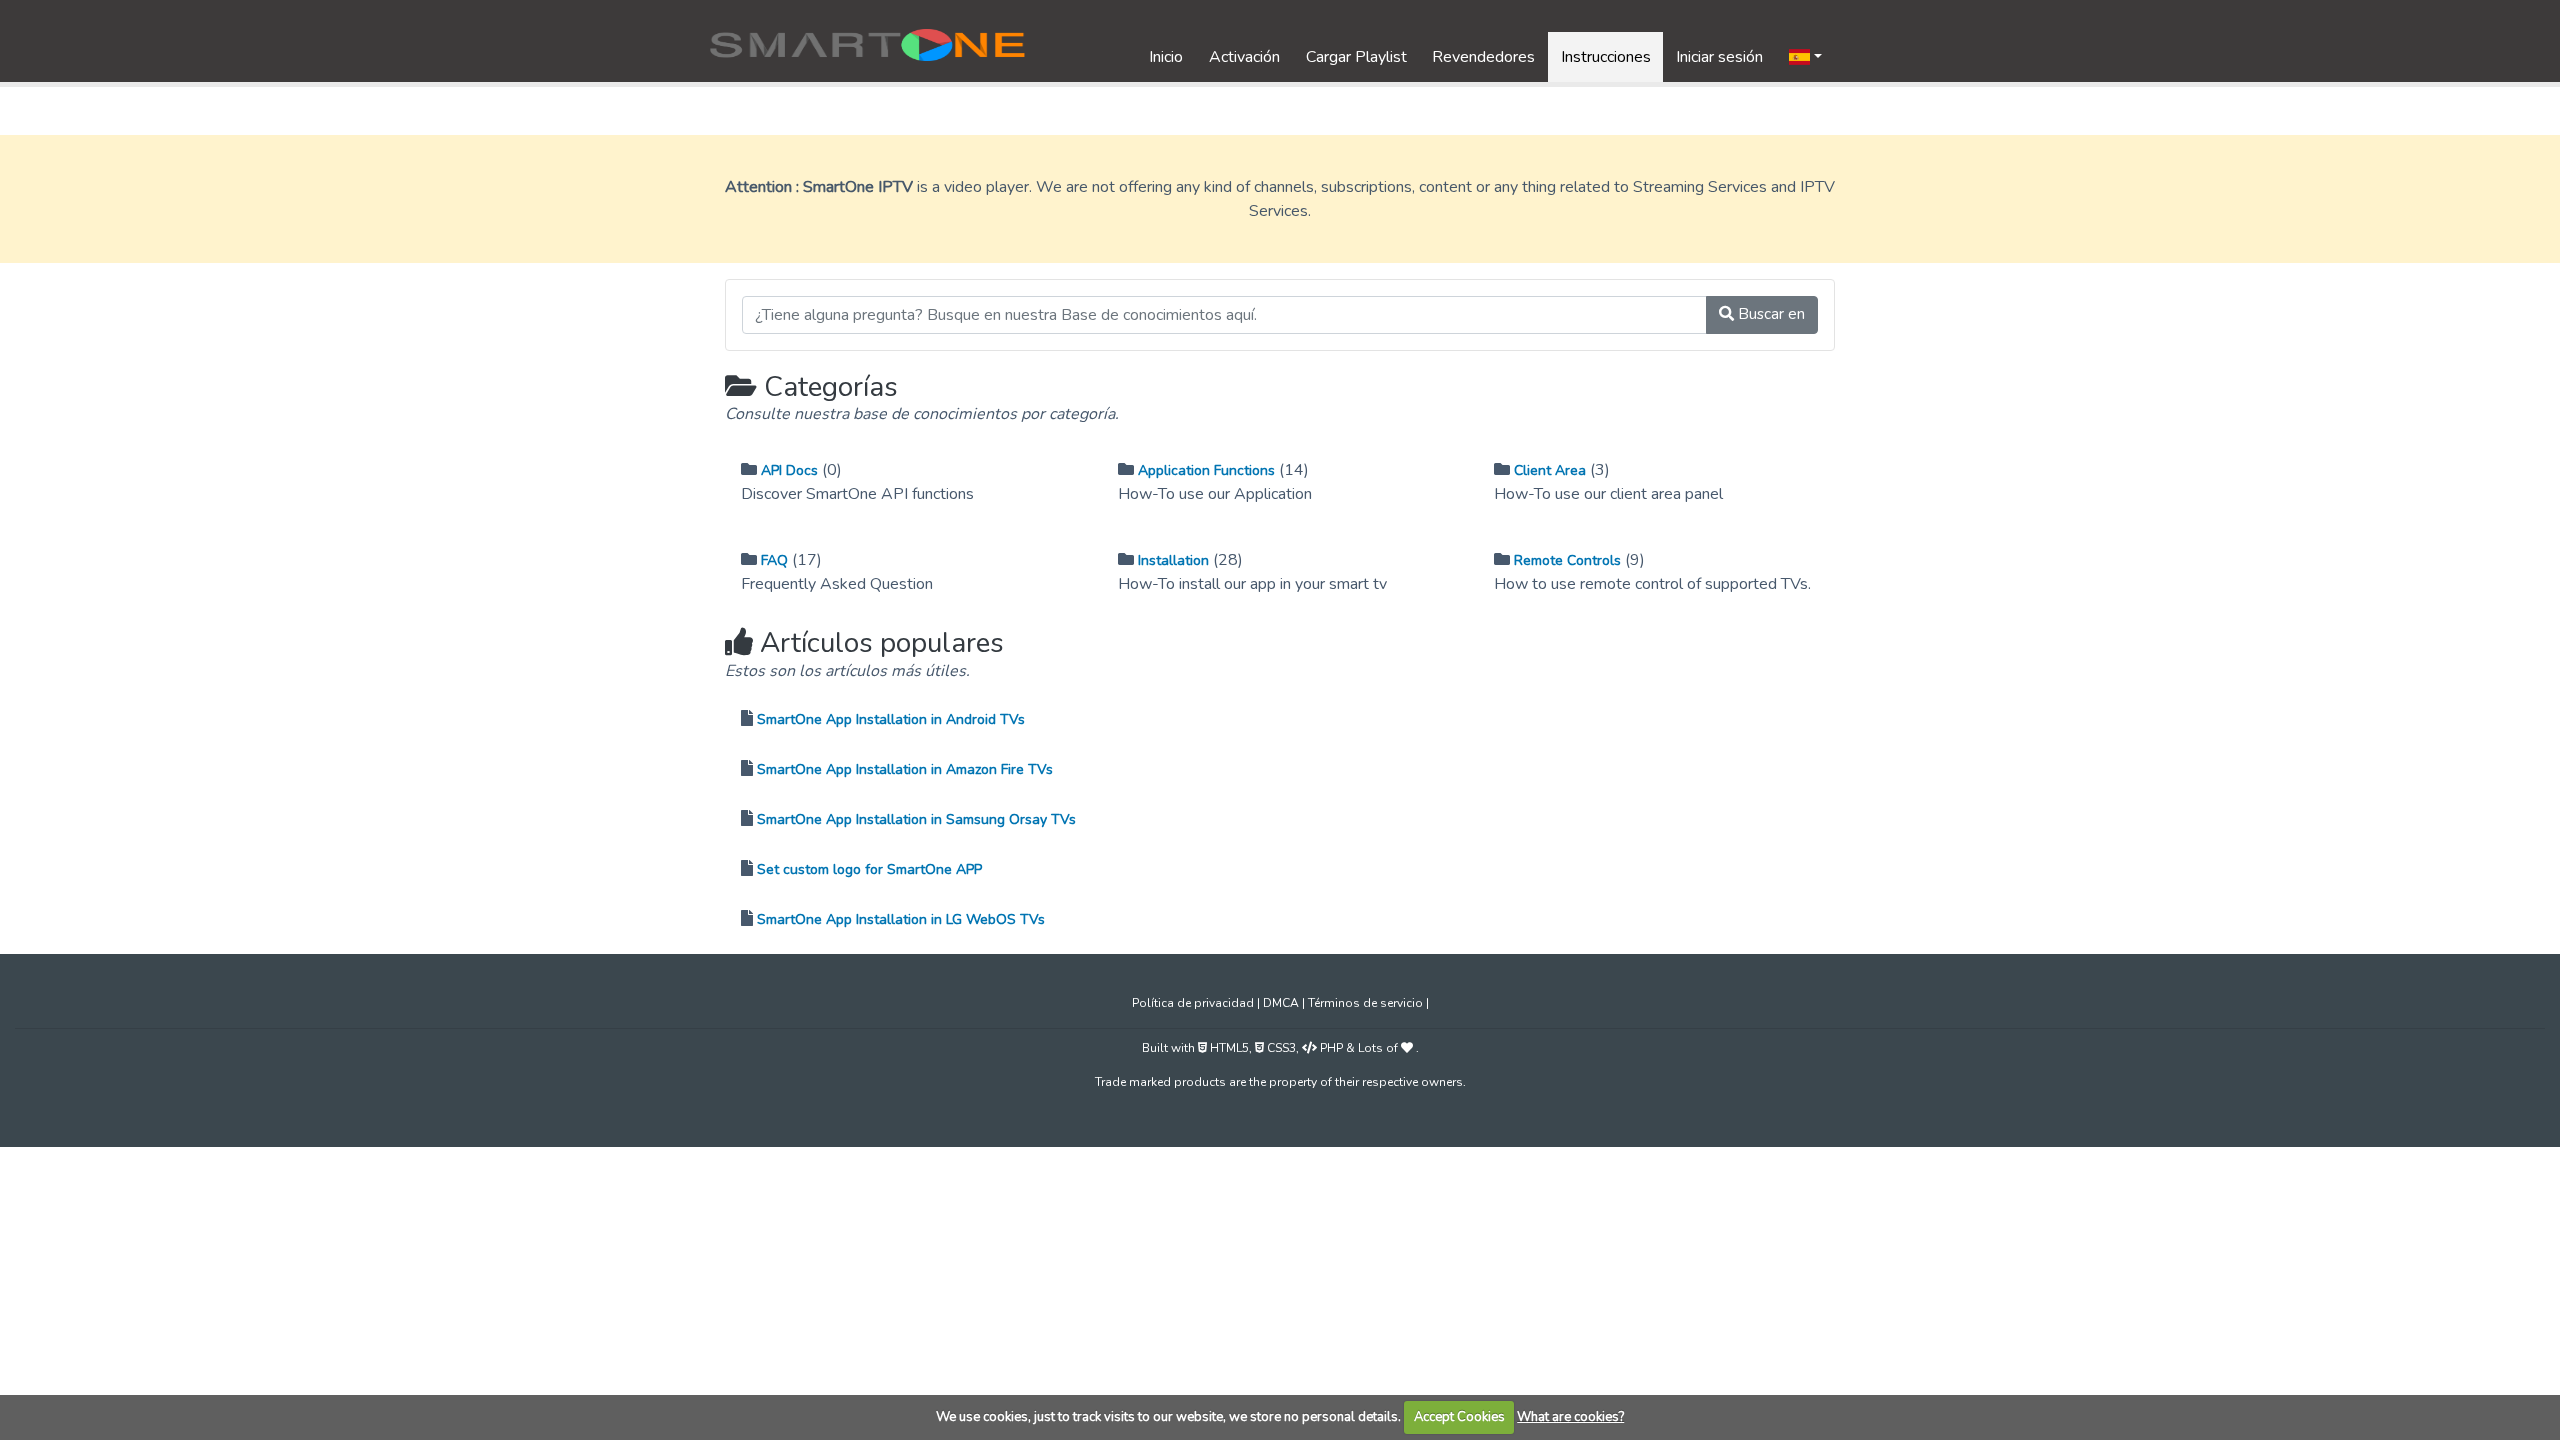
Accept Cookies (1459, 1417)
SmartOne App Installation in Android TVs (891, 719)
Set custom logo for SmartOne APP (869, 869)
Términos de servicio (1367, 1003)
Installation (1173, 560)
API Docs (789, 470)
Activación (1244, 57)
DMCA (1282, 1003)
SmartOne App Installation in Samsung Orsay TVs (916, 819)
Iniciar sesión (1719, 57)
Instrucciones (1606, 57)
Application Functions (1206, 470)
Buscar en (1769, 314)
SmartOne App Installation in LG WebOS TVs (901, 919)
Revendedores (1483, 57)
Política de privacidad (1194, 1003)
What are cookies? (1570, 1417)
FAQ (774, 560)
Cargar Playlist (1356, 57)
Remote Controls (1567, 560)
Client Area (1550, 470)
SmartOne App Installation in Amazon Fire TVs (905, 769)
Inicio (1166, 57)
